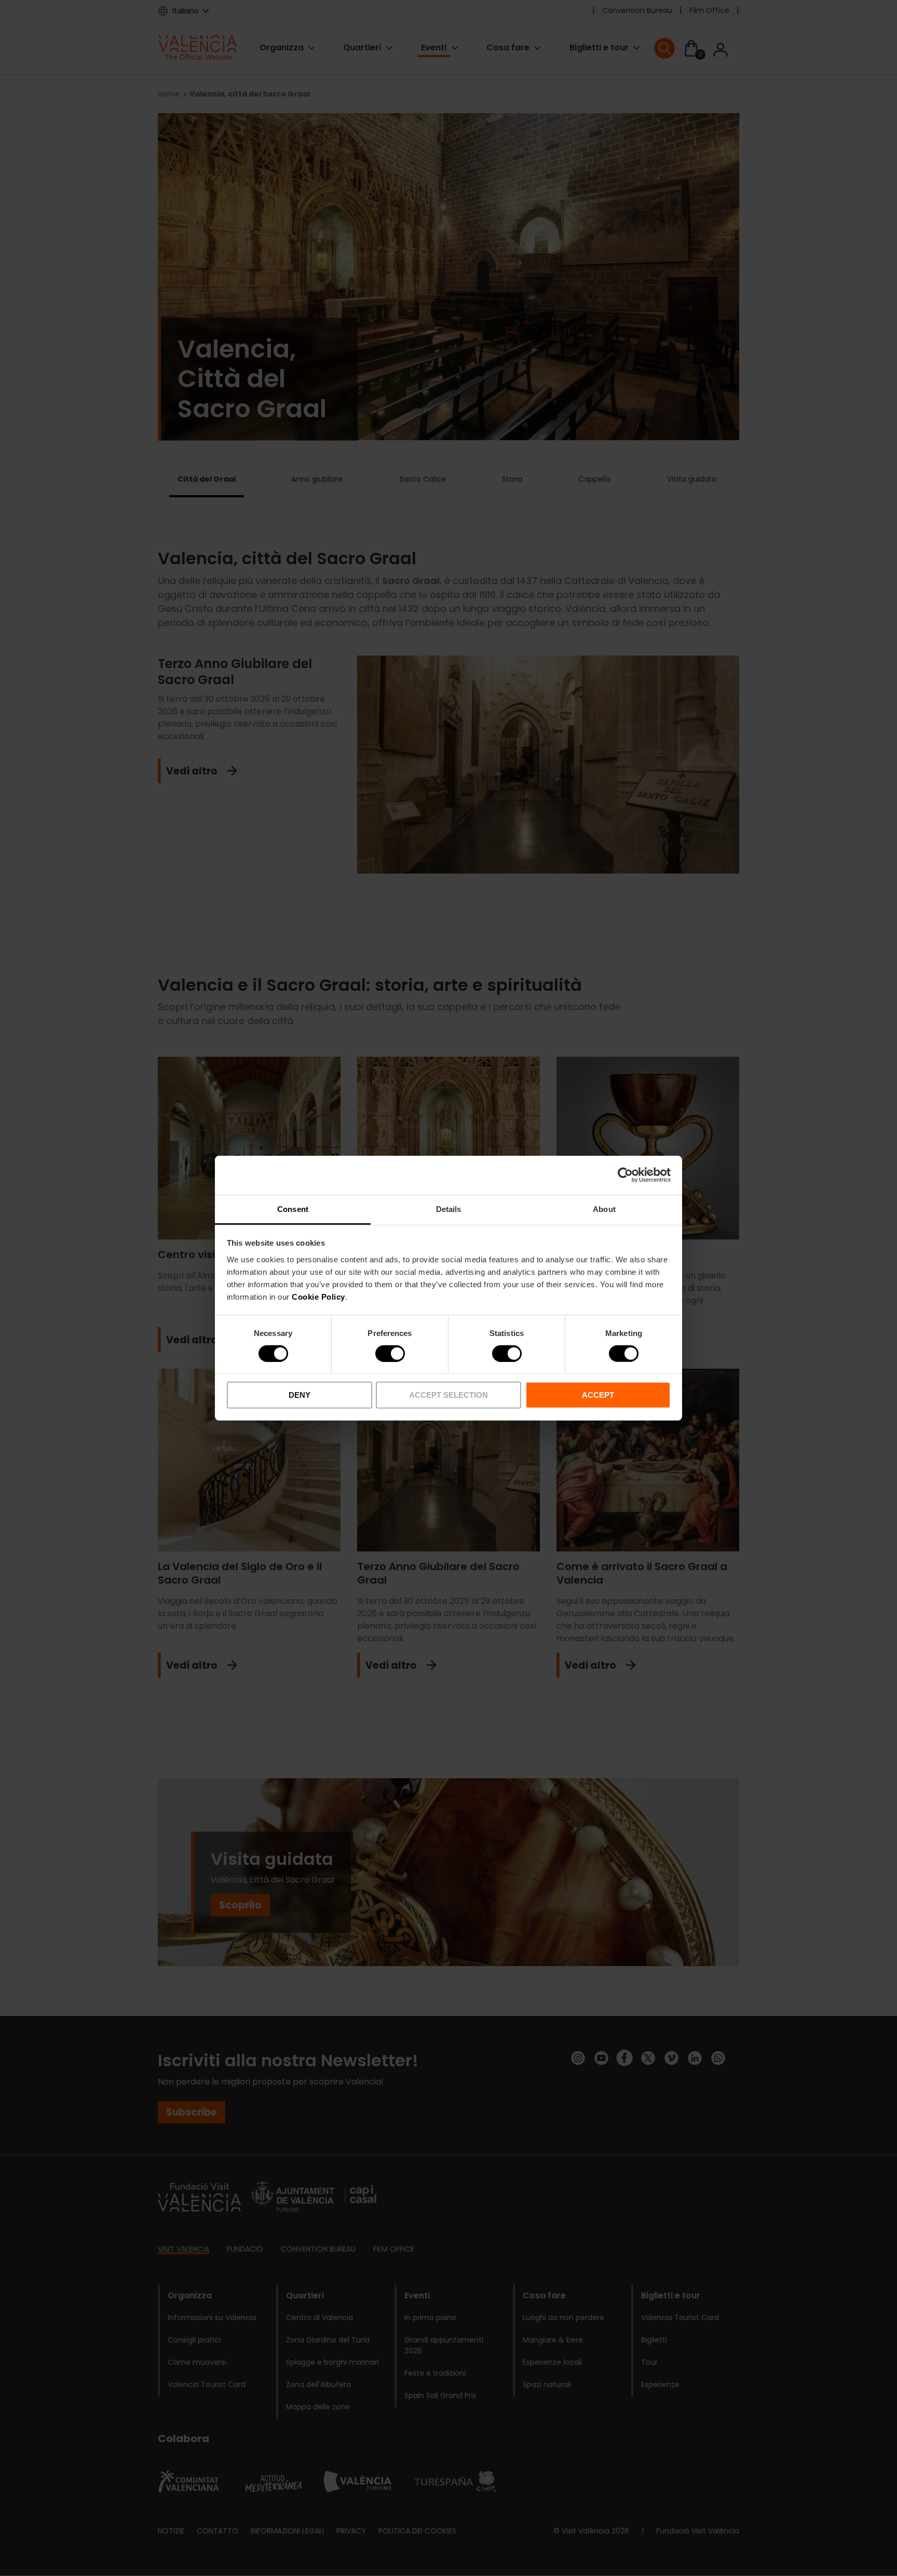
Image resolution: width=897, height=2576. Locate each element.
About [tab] (604, 1209)
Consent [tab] (293, 1209)
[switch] (390, 1354)
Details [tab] (449, 1209)
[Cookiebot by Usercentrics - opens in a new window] (625, 1175)
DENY (300, 1395)
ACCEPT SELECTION (448, 1395)
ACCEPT (598, 1395)
